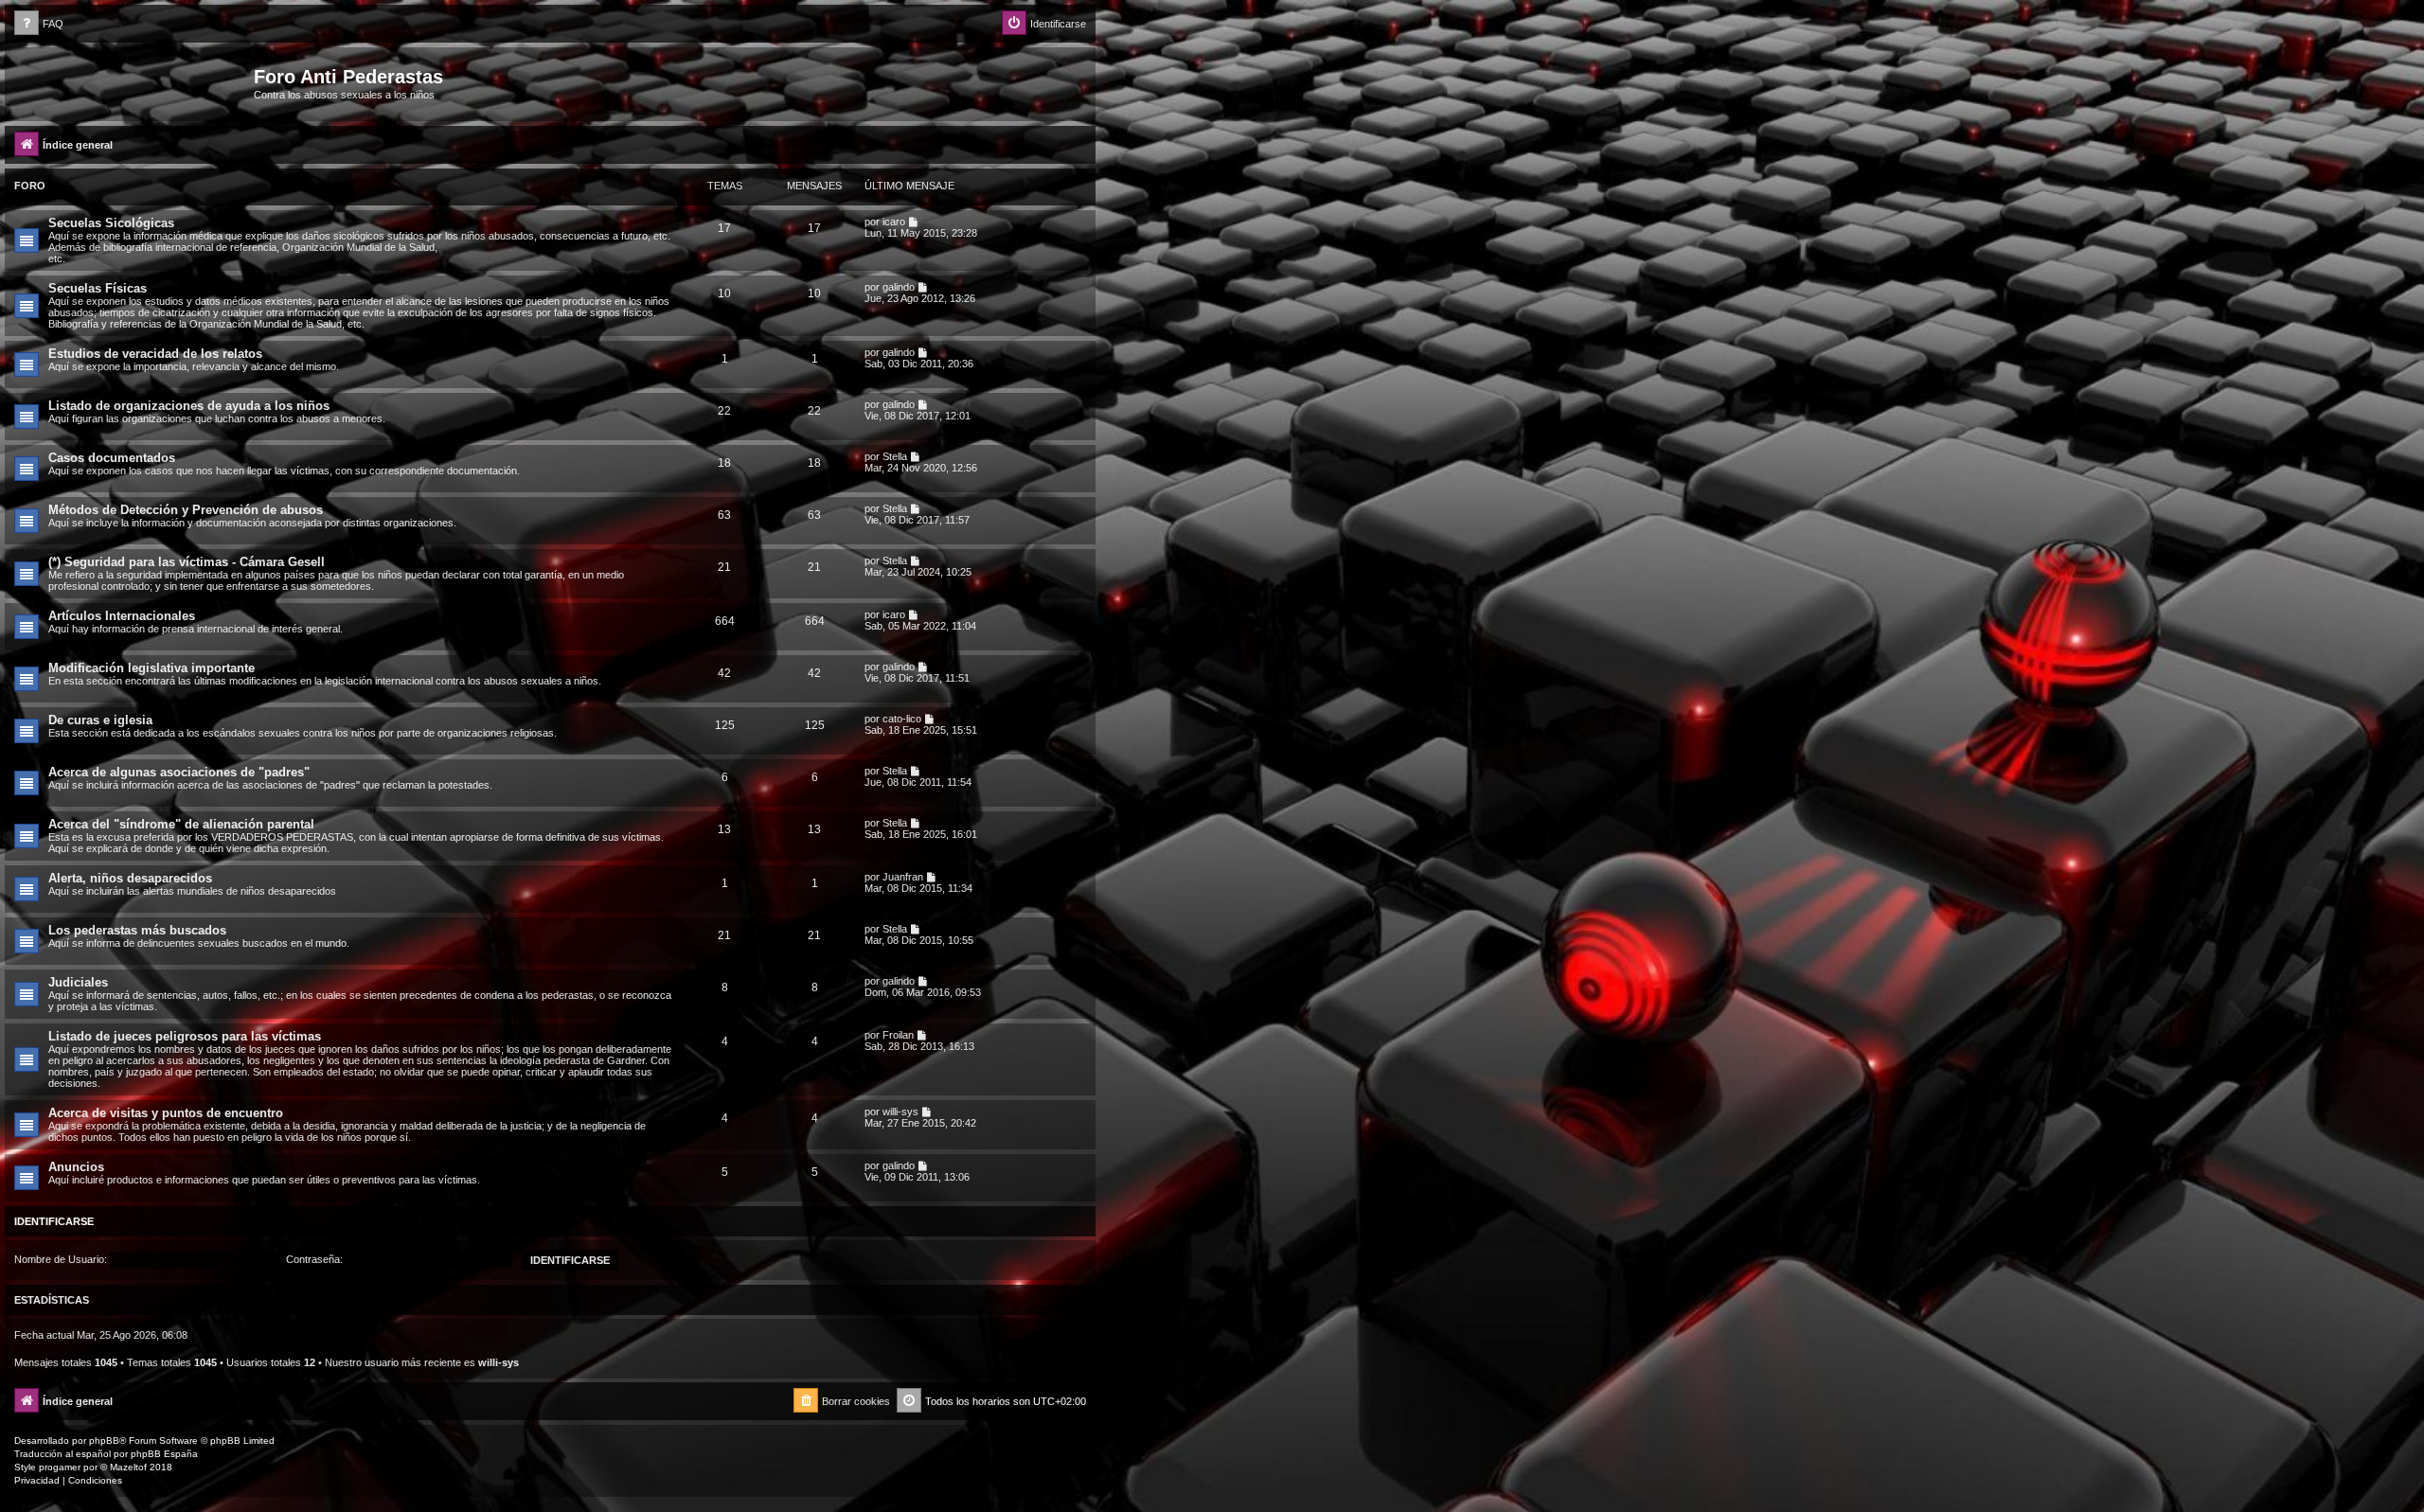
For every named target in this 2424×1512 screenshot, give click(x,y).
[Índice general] (132, 82)
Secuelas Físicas (98, 288)
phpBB (104, 1441)
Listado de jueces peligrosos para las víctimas (185, 1036)
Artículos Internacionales (122, 616)
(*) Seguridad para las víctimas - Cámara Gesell (187, 562)
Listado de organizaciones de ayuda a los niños (189, 406)
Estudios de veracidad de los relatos (155, 354)
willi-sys (900, 1112)
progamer (60, 1467)
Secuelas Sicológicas (111, 223)
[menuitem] (39, 24)
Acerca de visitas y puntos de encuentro (166, 1113)
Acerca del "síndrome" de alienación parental (181, 824)
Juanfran (903, 877)
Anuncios (76, 1167)
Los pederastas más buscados (137, 930)
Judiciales (78, 982)
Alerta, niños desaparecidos (130, 878)
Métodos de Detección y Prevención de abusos (186, 510)
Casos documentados (112, 458)
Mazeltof (128, 1467)
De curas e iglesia (100, 720)
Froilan (898, 1035)
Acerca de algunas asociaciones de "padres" (179, 772)
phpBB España (164, 1454)
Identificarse (54, 1221)
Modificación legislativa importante (151, 668)
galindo (899, 287)
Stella (895, 456)
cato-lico (902, 719)
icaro (894, 222)
